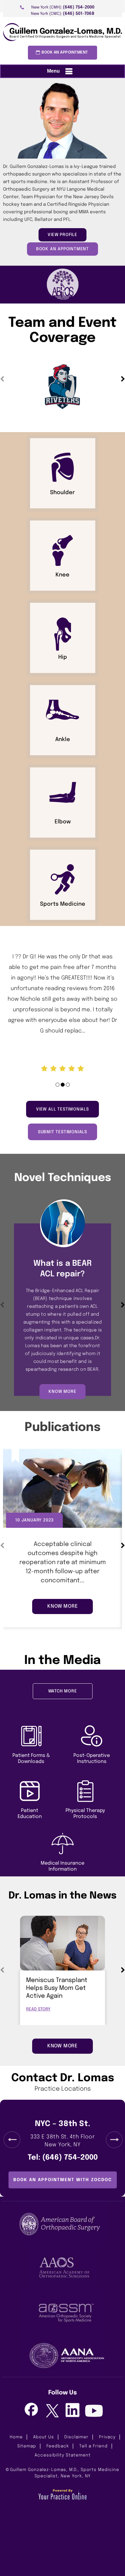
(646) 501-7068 (79, 14)
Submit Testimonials (62, 1132)
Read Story (38, 2009)
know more (62, 1392)
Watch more (63, 1691)
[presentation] (62, 172)
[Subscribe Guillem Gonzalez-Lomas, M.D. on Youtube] (94, 2412)
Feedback (58, 2446)
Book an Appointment (65, 53)
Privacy (107, 2437)
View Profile (62, 235)
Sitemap (27, 2446)
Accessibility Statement (63, 2455)
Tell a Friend (93, 2446)
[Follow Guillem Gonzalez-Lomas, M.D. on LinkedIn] (73, 2410)
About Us (44, 2437)
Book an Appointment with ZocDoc (63, 2180)
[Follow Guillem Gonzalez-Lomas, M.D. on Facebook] (31, 2410)
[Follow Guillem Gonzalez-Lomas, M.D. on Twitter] (52, 2411)
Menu (53, 71)
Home (16, 2437)
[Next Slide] (114, 2140)
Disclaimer (76, 2437)
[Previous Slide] (12, 2140)
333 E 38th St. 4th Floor (62, 2141)
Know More (62, 2046)
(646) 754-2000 (79, 7)
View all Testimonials (62, 1109)
